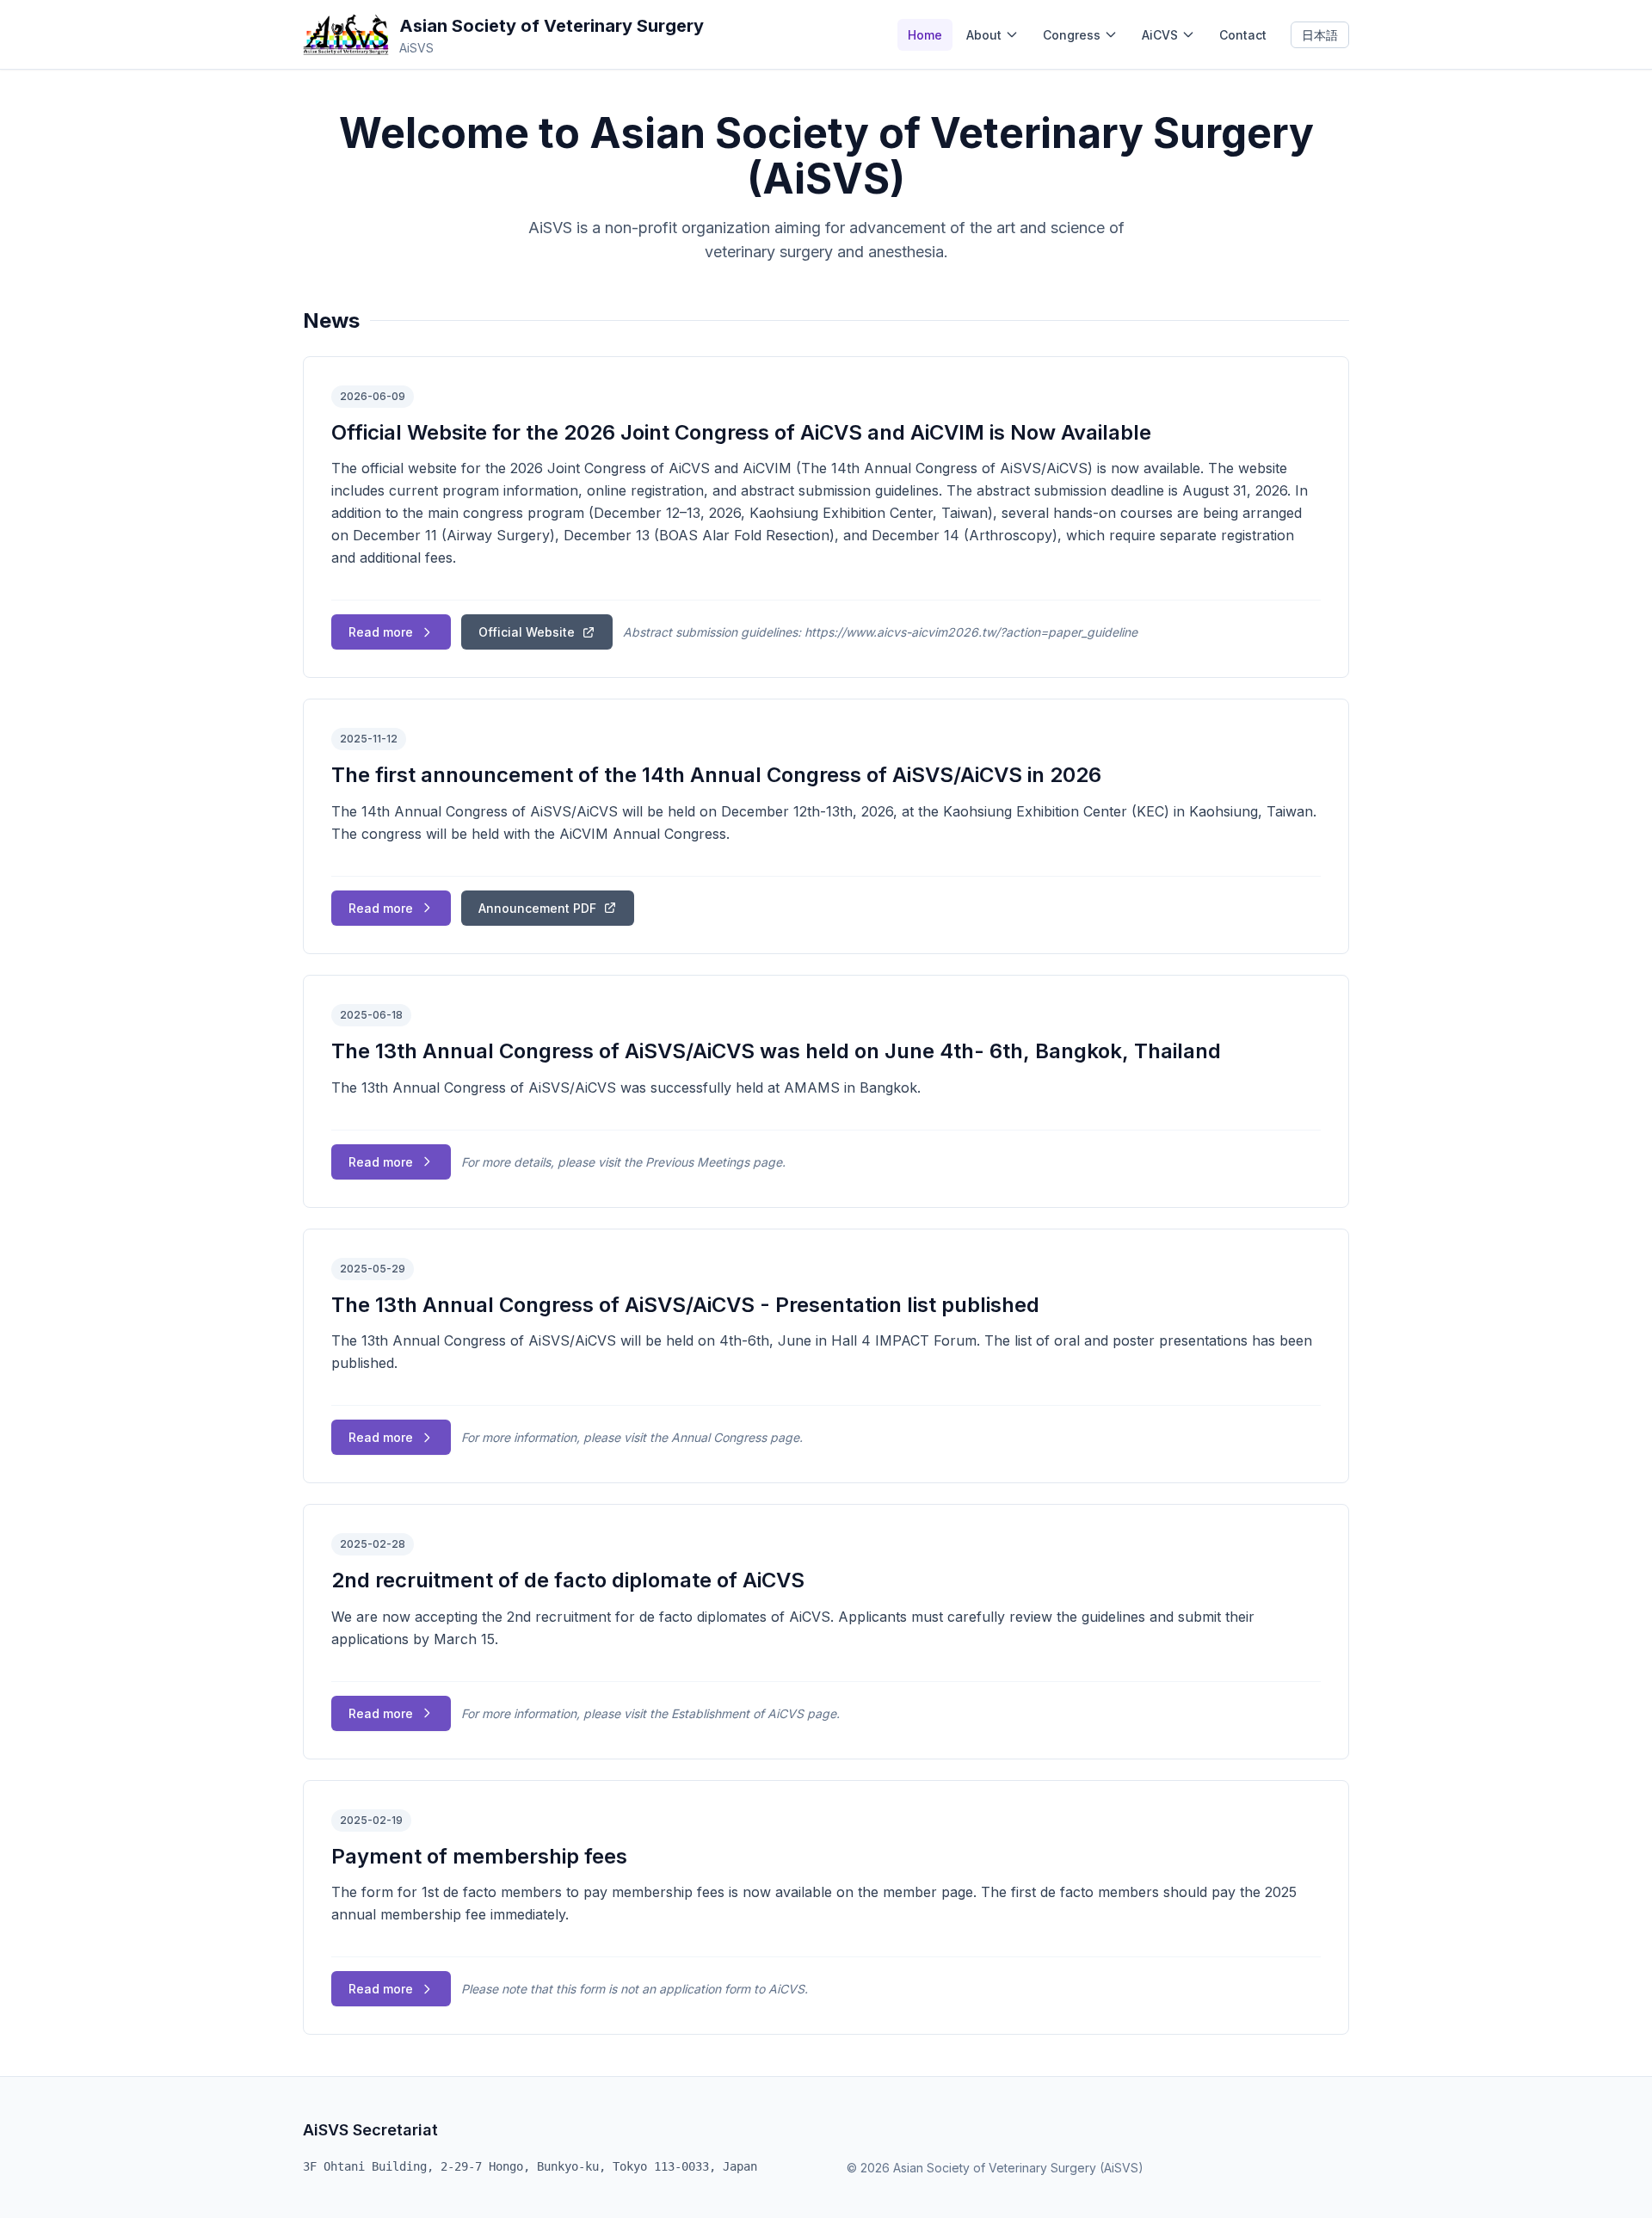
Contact (1243, 35)
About (984, 35)
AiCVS (1160, 35)
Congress (1072, 35)
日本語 (1320, 35)
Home (925, 35)
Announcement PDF (537, 908)
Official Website (527, 632)
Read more (381, 632)
